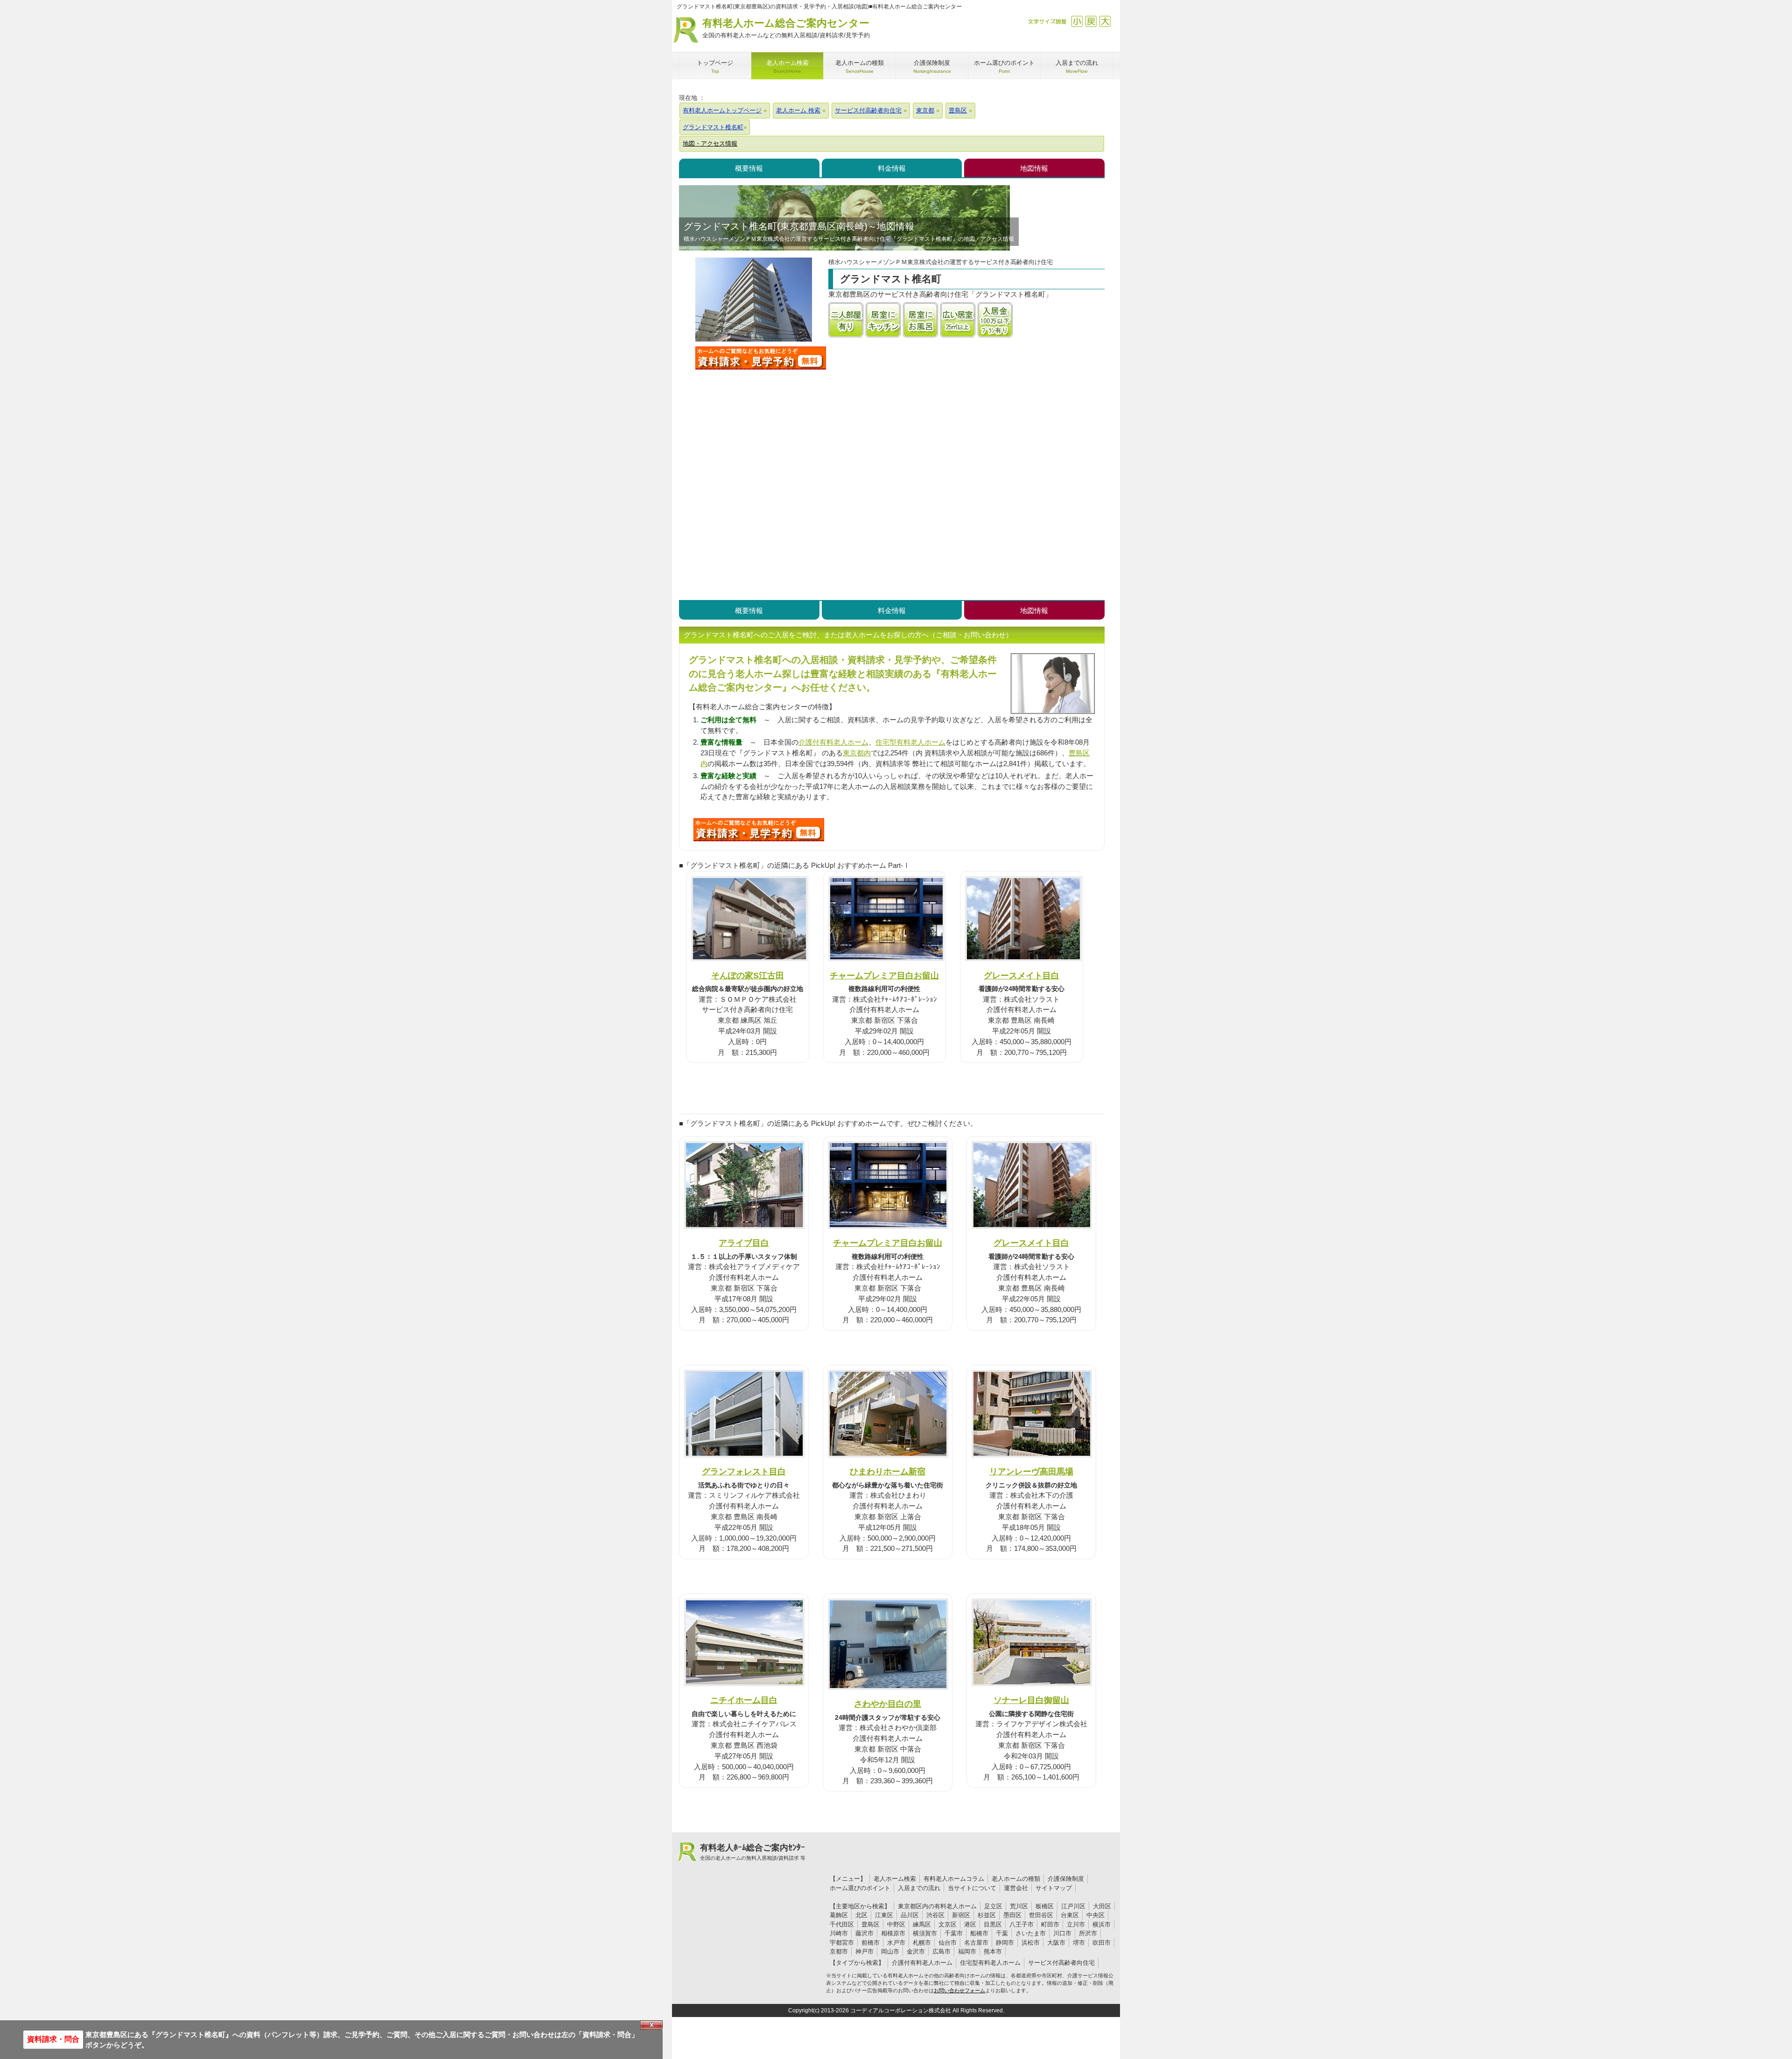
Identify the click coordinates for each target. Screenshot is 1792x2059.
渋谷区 (935, 1915)
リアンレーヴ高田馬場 (1031, 1471)
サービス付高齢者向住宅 (1061, 1963)
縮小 (1077, 21)
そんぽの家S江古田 (748, 975)
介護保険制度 (1066, 1879)
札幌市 (922, 1943)
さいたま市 (1031, 1933)
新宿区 (961, 1915)
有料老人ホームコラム (954, 1879)
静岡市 (1005, 1943)
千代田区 (842, 1924)
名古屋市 (976, 1943)
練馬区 (922, 1924)
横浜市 (1102, 1924)
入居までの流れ (919, 1888)
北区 (861, 1915)
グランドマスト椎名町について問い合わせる (761, 358)
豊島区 (871, 1924)
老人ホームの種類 (1016, 1879)
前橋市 (871, 1943)
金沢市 (916, 1951)
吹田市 (1102, 1943)
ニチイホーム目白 (744, 1700)
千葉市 (954, 1933)
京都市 (839, 1951)
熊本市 (993, 1951)
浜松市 (1031, 1943)
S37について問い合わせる (759, 830)
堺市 (1079, 1943)
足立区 (993, 1906)
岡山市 (890, 1951)
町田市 (1050, 1924)
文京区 (948, 1924)
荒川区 (1019, 1906)
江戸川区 (1073, 1906)
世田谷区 (1041, 1915)
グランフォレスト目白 (744, 1471)
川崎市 (839, 1933)
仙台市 (948, 1943)
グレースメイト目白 (1022, 975)
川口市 (1062, 1933)
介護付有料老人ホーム (833, 742)
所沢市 (1088, 1933)
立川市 (1076, 1924)
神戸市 (864, 1951)
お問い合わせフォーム (959, 1990)
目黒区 (993, 1924)
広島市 (941, 1951)
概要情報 (749, 168)
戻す (1091, 21)
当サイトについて (972, 1888)
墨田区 (1012, 1915)
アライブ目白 (744, 1243)
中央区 (1095, 1915)
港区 (970, 1924)
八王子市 (1022, 1924)
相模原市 (893, 1933)
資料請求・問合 (53, 2039)
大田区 (1102, 1906)
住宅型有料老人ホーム (910, 742)
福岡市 (967, 1951)
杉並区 (987, 1915)
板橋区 (1045, 1906)
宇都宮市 (842, 1943)
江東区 (884, 1915)
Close (651, 2025)
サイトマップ (1054, 1888)
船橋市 (979, 1933)
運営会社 (1016, 1888)
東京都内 (857, 753)
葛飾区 (839, 1915)
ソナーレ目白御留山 (1031, 1700)
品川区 (910, 1915)
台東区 (1070, 1915)
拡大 (1105, 21)
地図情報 (1034, 168)
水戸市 (896, 1943)
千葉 (1002, 1933)
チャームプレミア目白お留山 (884, 975)
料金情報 (892, 168)
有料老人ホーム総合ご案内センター (786, 28)
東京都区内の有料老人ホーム (937, 1906)
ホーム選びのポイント (860, 1888)
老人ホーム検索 (895, 1879)
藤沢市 (864, 1933)
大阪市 (1056, 1943)
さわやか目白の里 (888, 1704)
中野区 (896, 1924)
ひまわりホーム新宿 (888, 1471)
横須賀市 (925, 1933)
